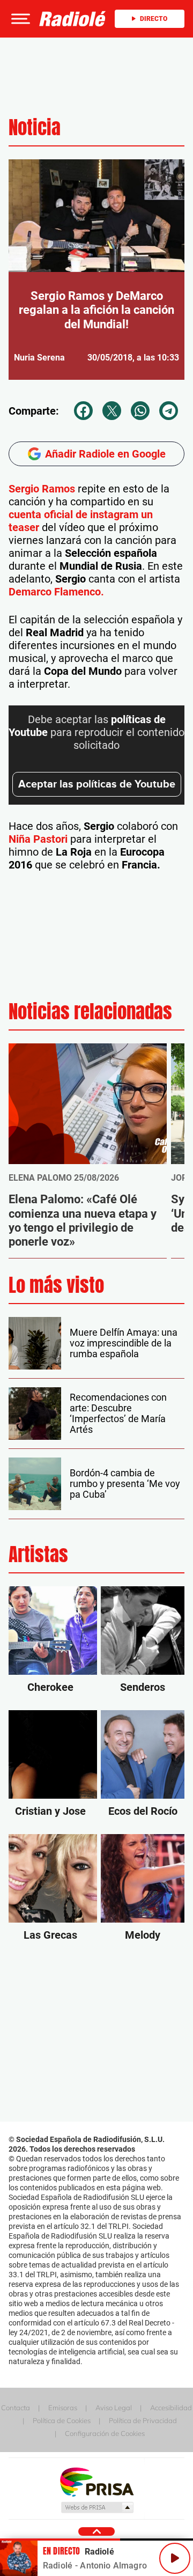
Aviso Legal (114, 2408)
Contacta (16, 2408)
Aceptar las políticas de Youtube (97, 784)
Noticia (35, 127)
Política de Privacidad (143, 2420)
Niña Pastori (38, 839)
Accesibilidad (171, 2408)
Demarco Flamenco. (56, 592)
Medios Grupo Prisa (97, 2507)
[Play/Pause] (175, 2558)
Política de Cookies (62, 2420)
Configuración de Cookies (105, 2433)
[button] (19, 19)
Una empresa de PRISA (96, 2481)
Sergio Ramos (42, 489)
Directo (154, 19)
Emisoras (63, 2408)
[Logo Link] (73, 19)
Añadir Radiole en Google (105, 454)
